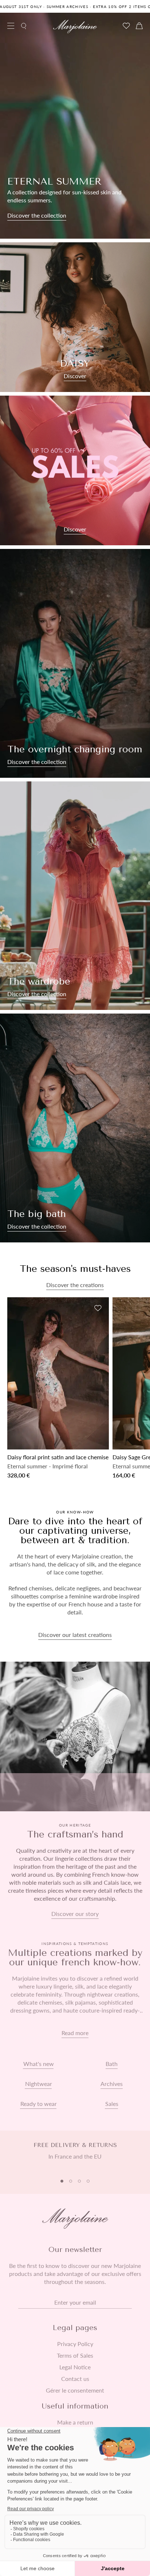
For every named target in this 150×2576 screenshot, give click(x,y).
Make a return (75, 2422)
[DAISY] (75, 317)
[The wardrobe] (75, 896)
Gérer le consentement (75, 2390)
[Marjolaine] (75, 27)
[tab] (62, 2181)
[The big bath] (75, 1128)
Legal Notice (75, 2367)
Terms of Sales (75, 2355)
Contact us (75, 2379)
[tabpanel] (75, 2155)
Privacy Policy (75, 2344)
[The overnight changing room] (75, 663)
